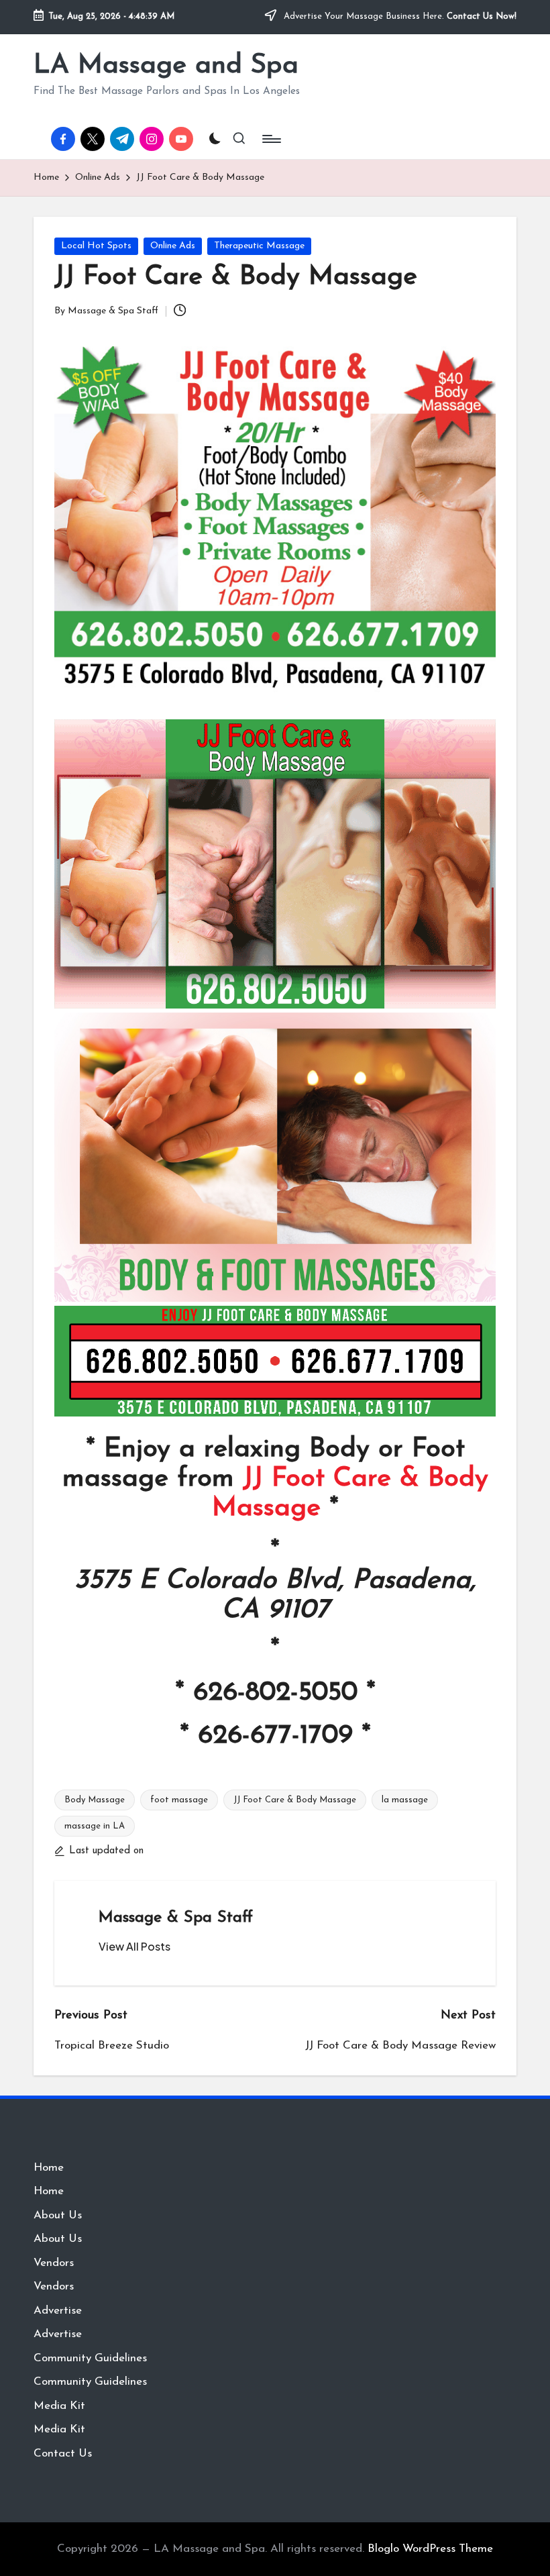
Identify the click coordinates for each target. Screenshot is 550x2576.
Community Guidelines (90, 2358)
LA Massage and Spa (166, 66)
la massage (405, 1800)
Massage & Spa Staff (176, 1918)
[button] (134, 1947)
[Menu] (271, 139)
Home (49, 2168)
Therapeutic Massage (259, 246)
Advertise (58, 2311)
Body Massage (95, 1800)
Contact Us (63, 2454)
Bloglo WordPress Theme (430, 2549)
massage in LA (95, 1826)
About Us (58, 2215)
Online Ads (173, 246)
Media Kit (59, 2406)
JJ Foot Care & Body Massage (295, 1800)
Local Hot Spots (96, 246)
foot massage (179, 1800)
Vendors (54, 2263)
